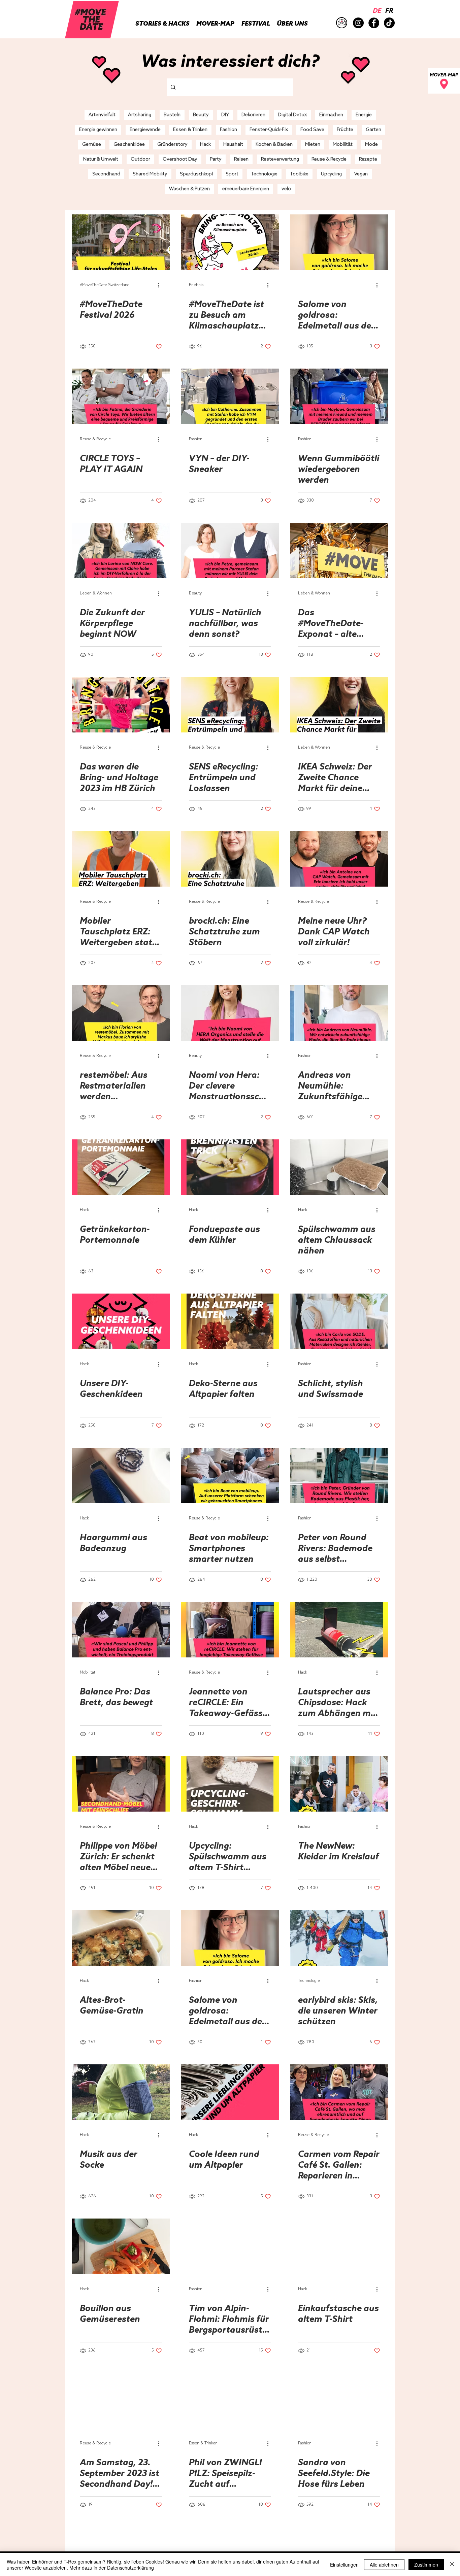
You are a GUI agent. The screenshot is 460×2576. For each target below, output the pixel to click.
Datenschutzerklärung (130, 2568)
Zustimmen (426, 2565)
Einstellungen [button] (344, 2565)
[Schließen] (452, 2565)
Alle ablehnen (384, 2565)
